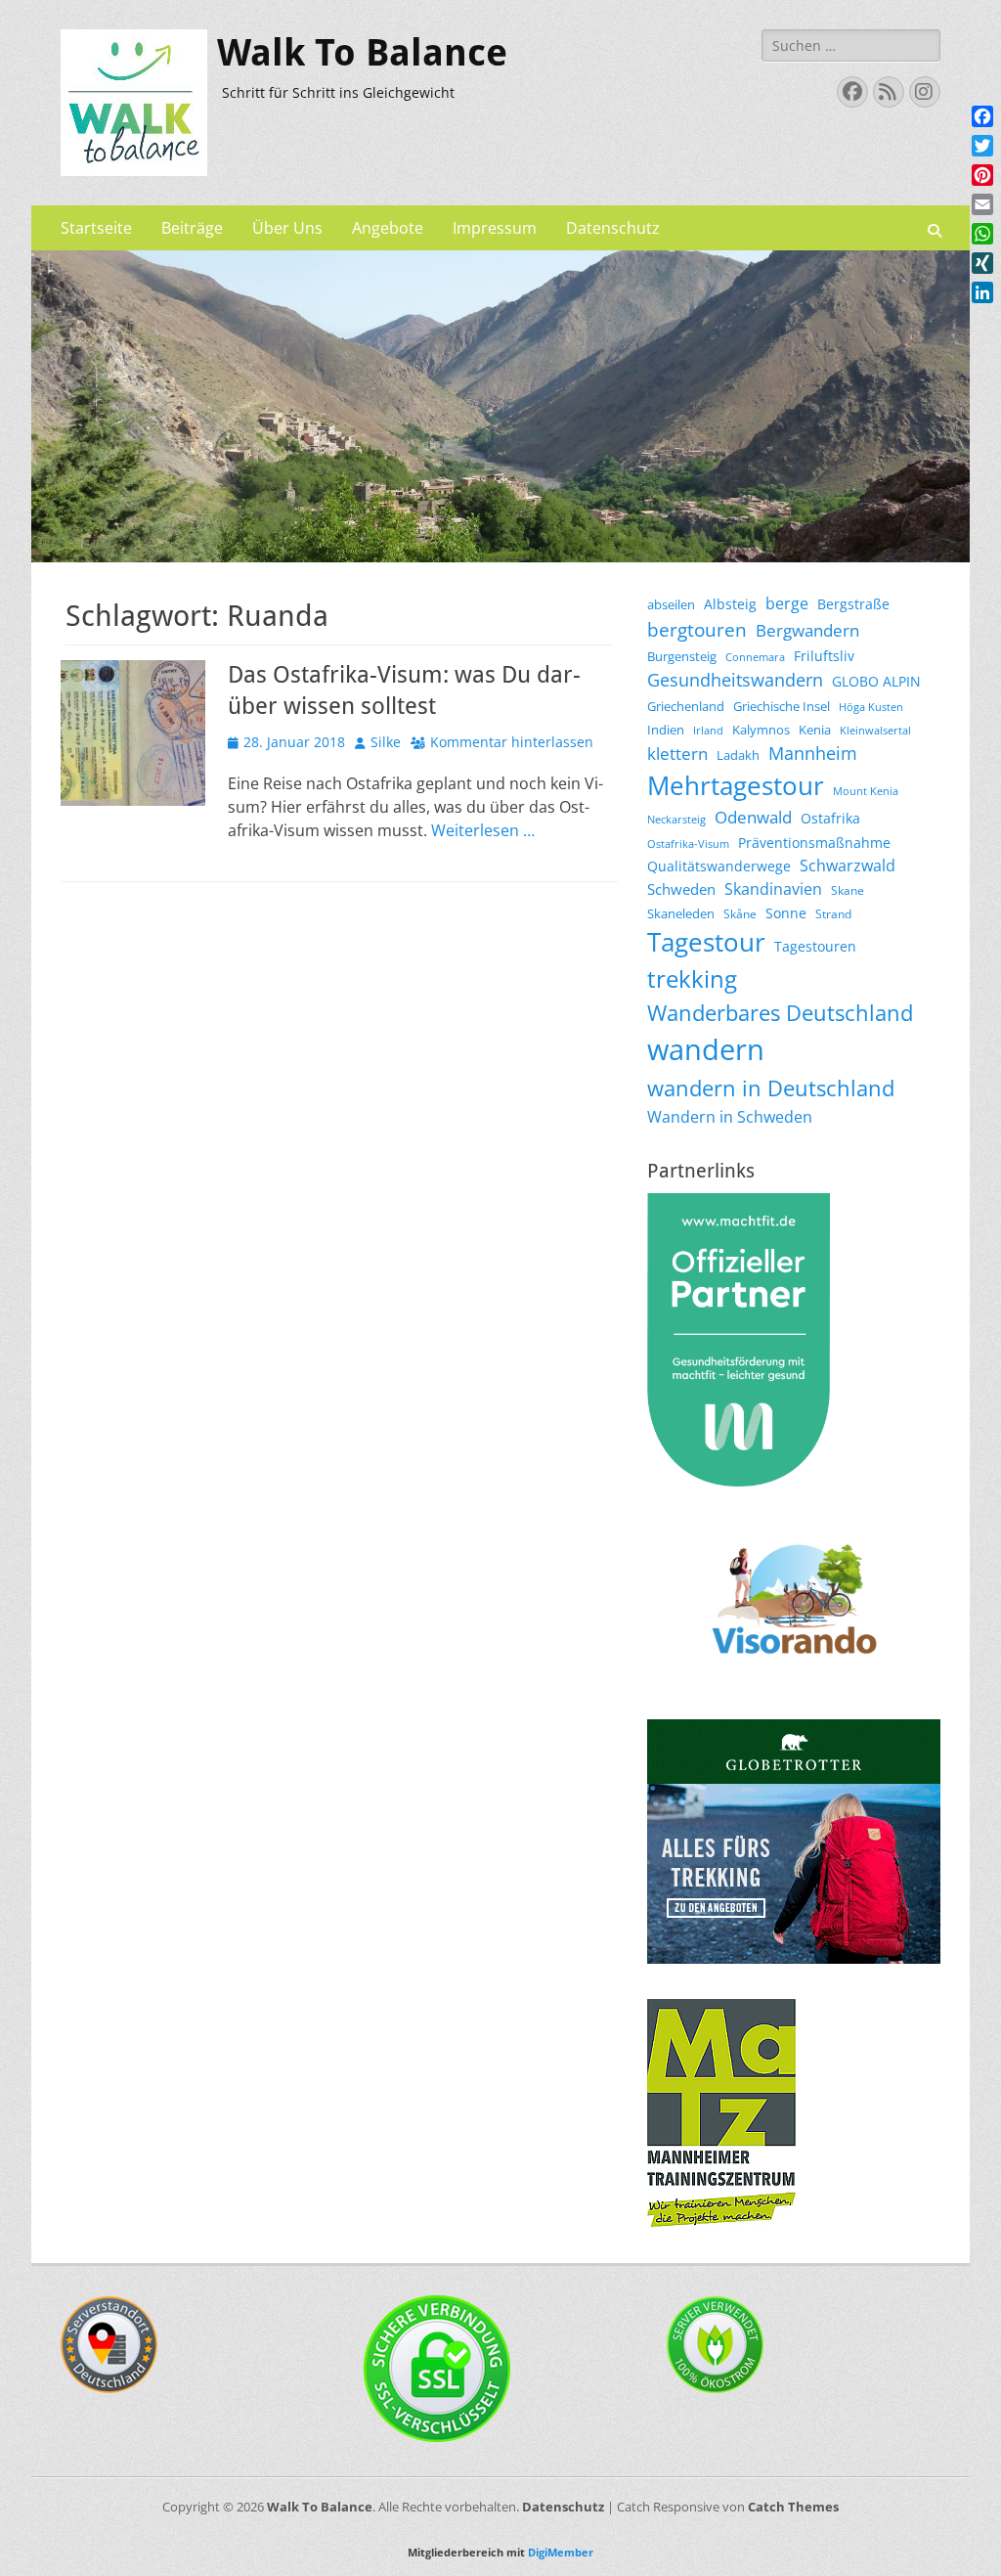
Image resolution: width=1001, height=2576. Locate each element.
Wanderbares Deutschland (780, 1012)
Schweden (681, 889)
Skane (848, 890)
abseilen (671, 604)
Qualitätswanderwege (719, 866)
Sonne (786, 913)
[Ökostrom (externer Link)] (716, 2388)
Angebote (388, 228)
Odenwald (753, 817)
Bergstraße (853, 604)
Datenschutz (613, 228)
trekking (692, 979)
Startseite (96, 228)
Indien (666, 730)
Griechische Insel (782, 706)
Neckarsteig (676, 820)
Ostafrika (830, 818)
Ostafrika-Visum (688, 844)
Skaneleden (681, 913)
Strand (833, 914)
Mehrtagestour (736, 785)
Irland (708, 731)
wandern (706, 1049)
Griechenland (686, 706)
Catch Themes (793, 2507)
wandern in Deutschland (771, 1088)
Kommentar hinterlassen (512, 742)
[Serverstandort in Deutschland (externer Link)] (109, 2388)
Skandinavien (773, 889)
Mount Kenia (866, 791)
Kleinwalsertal (875, 731)
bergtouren (697, 630)
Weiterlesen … (483, 830)
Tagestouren (815, 946)
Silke (386, 742)
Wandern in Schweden (730, 1117)
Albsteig (730, 604)
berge (787, 603)
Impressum (495, 228)
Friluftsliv (824, 656)
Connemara (755, 657)
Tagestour (706, 942)
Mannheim (813, 753)
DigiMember (561, 2552)
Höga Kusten (871, 707)
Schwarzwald (848, 866)
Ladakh (738, 755)
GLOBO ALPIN (876, 681)
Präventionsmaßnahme (814, 843)
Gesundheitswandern (735, 680)
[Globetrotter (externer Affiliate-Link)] (794, 1958)
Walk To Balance (362, 53)
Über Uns (287, 228)
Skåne (740, 914)
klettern (677, 754)
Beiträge (192, 228)
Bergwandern (807, 630)
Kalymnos (761, 730)
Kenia (815, 730)
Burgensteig (682, 656)
